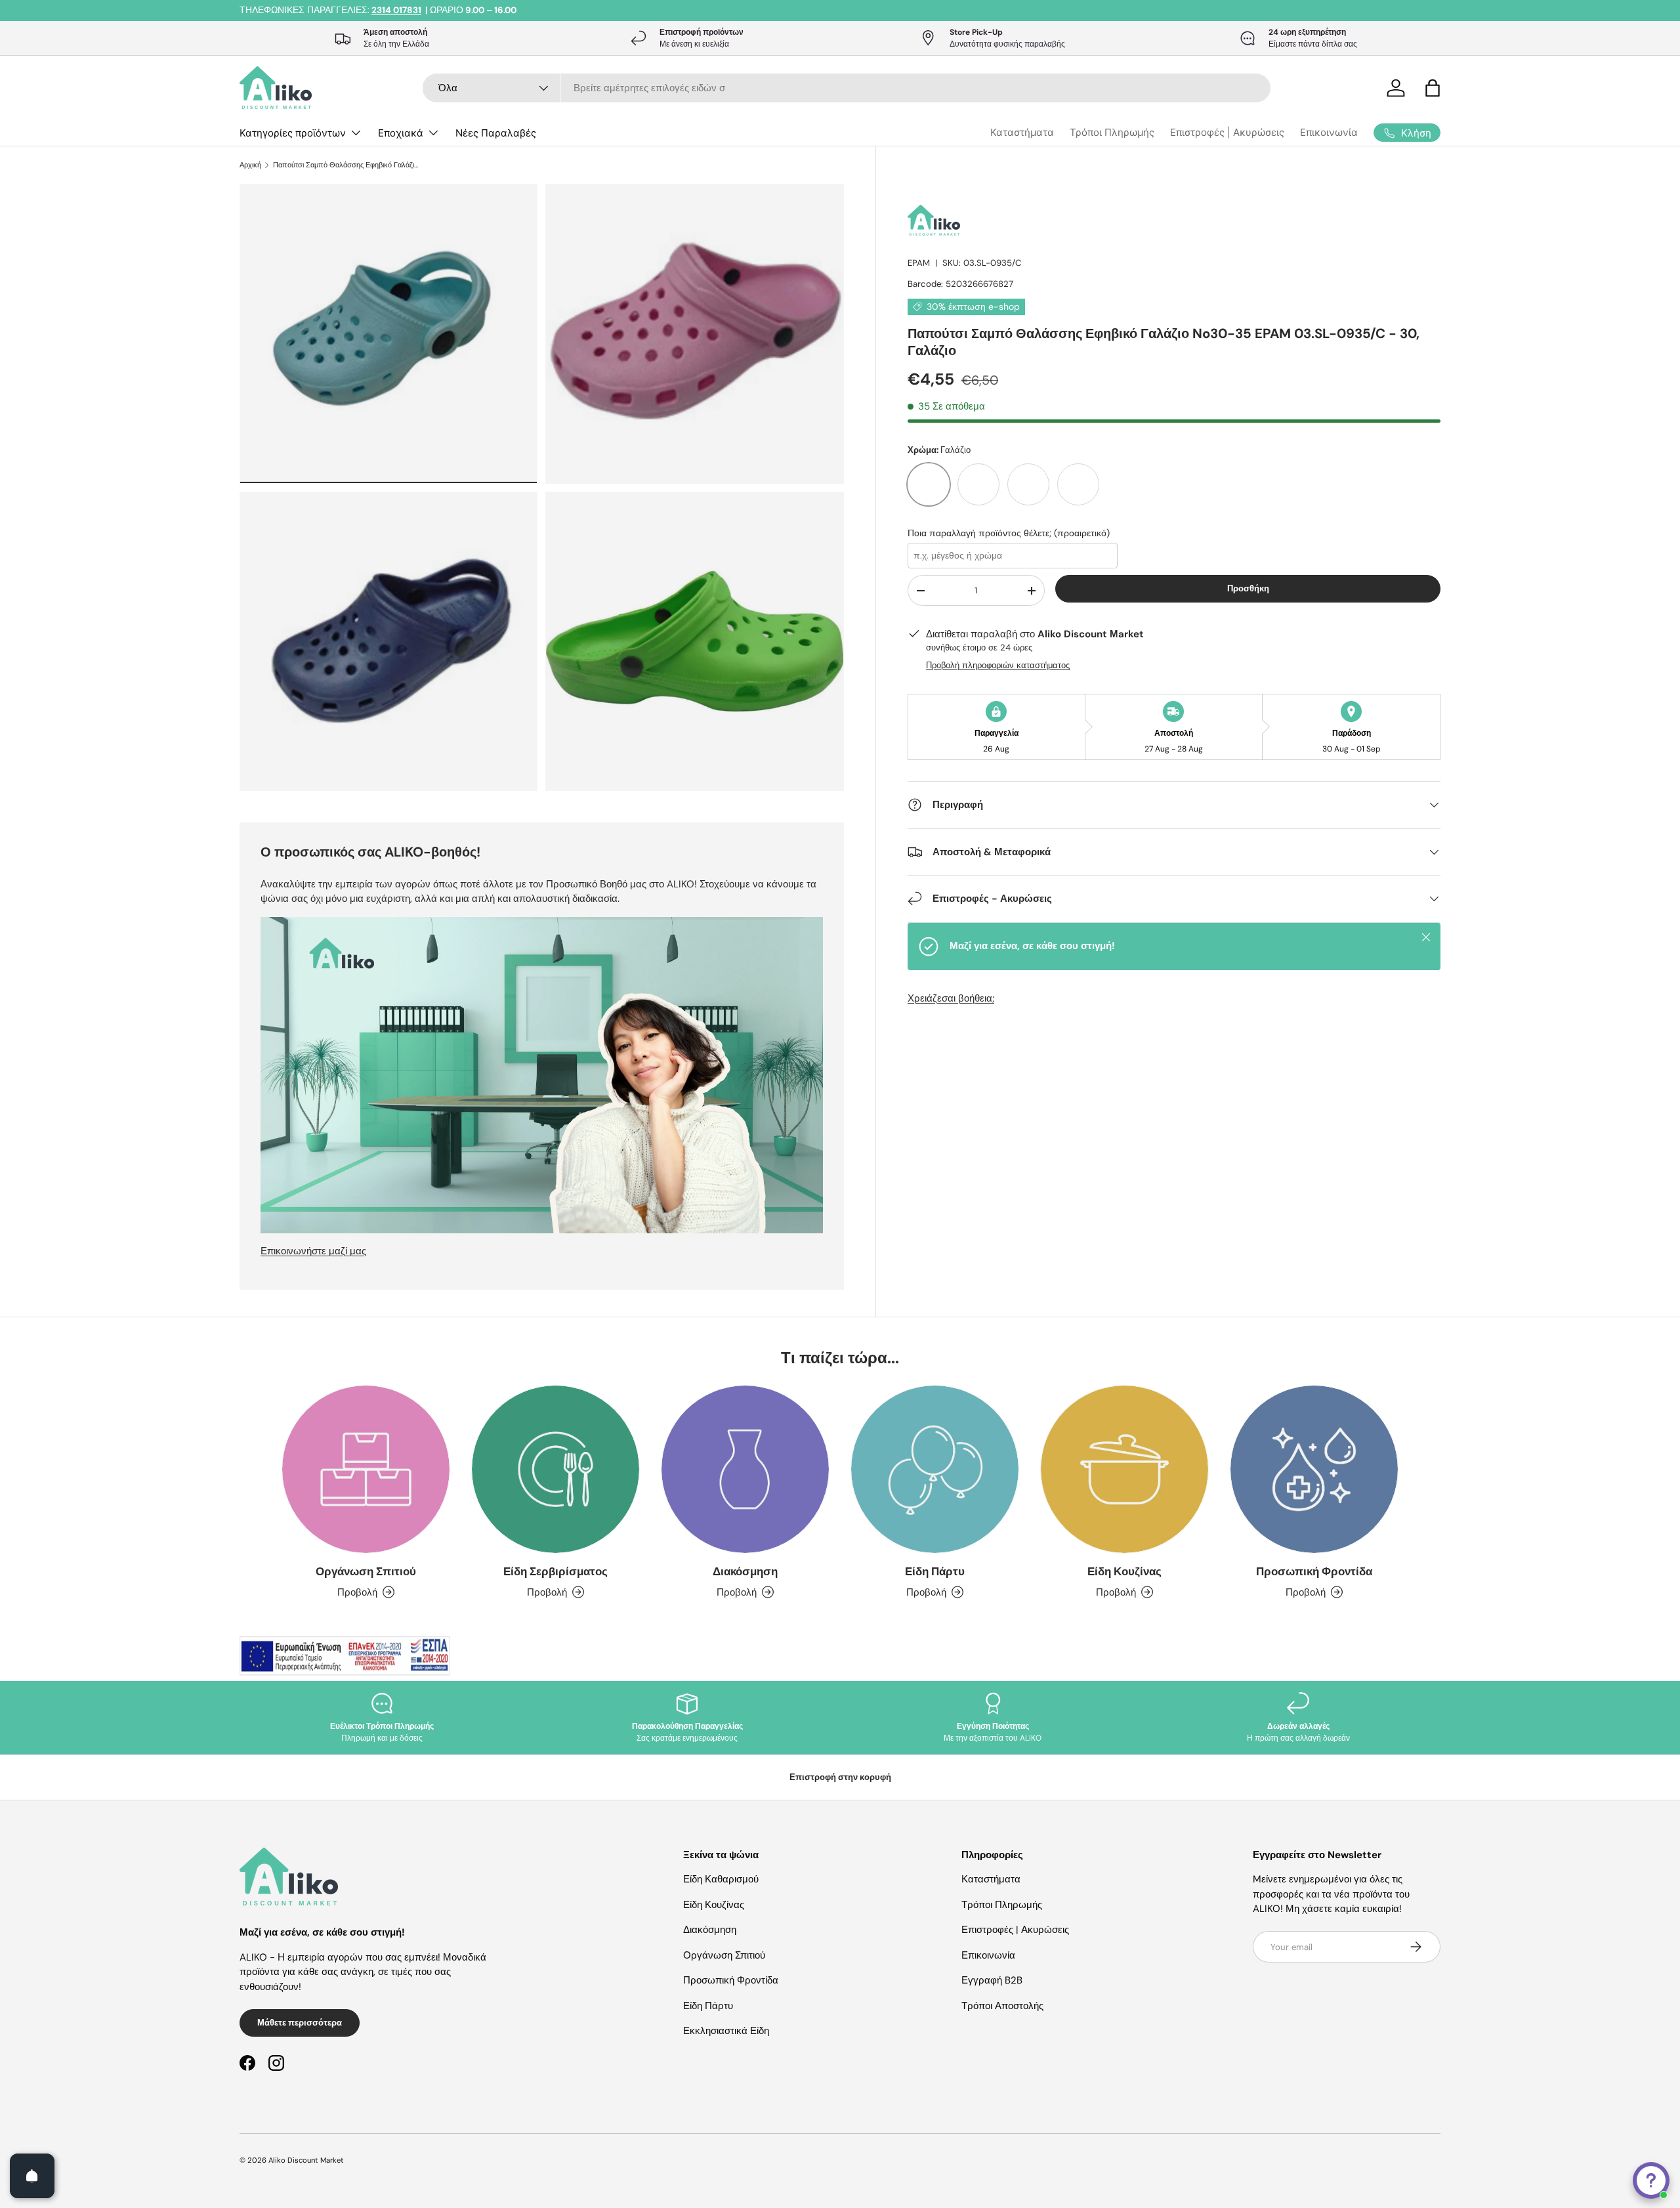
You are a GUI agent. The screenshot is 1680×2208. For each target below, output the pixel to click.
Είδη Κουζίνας (1124, 1571)
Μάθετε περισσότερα (300, 2023)
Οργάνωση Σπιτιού (366, 1571)
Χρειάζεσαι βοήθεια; (951, 998)
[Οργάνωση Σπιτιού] (366, 1469)
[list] (546, 491)
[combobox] (847, 88)
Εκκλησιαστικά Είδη (726, 2031)
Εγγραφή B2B (992, 1980)
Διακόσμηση (745, 1571)
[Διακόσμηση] (745, 1469)
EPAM (919, 263)
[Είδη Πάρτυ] (935, 1469)
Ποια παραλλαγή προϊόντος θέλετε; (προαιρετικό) (1009, 533)
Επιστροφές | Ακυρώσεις (1227, 132)
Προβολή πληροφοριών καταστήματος (998, 665)
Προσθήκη (1248, 588)
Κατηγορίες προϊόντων (293, 133)
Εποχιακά (401, 133)
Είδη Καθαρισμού (721, 1879)
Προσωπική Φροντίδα (1314, 1571)
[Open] (32, 2176)
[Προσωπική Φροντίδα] (1314, 1469)
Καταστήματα (1022, 132)
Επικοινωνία (1329, 132)
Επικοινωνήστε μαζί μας (313, 1251)
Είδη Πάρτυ (935, 1571)
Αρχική (250, 165)
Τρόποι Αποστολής (1002, 2006)
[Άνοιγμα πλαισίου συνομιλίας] (1651, 2180)
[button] (1433, 88)
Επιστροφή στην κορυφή (840, 1777)
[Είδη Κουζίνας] (1124, 1469)
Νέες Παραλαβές (496, 133)
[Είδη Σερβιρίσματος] (556, 1469)
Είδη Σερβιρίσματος (556, 1571)
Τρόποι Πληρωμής (1112, 132)
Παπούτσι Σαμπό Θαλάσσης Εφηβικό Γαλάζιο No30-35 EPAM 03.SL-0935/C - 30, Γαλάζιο (347, 165)
